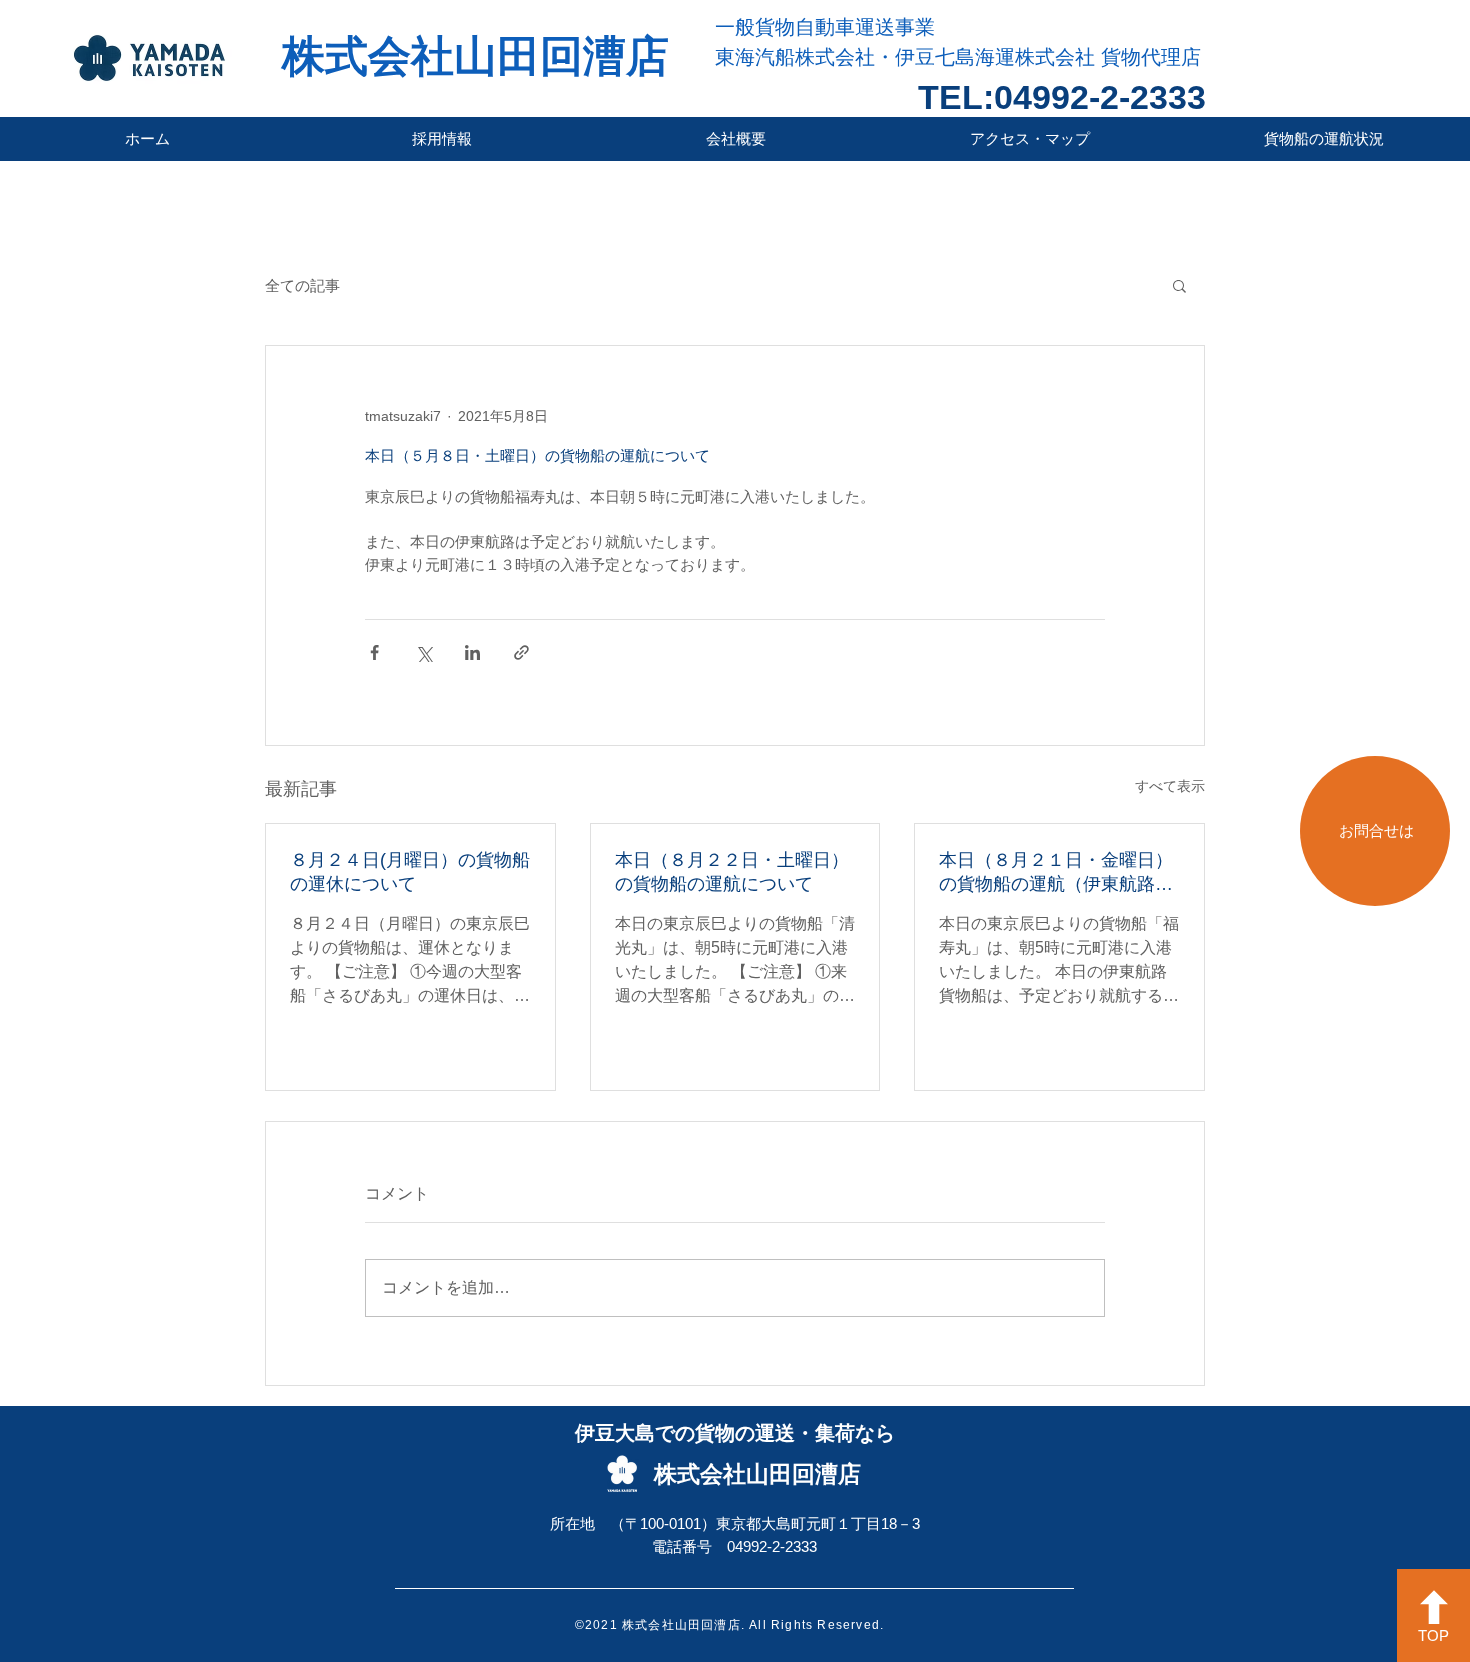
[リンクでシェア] (521, 652)
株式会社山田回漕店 (475, 56)
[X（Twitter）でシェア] (423, 652)
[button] (1179, 285)
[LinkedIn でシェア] (472, 652)
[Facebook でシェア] (374, 652)
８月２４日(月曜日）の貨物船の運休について (410, 872)
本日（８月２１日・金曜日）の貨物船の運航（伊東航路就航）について (1056, 873)
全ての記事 (302, 285)
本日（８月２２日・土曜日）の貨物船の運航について (732, 872)
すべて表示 (1170, 786)
